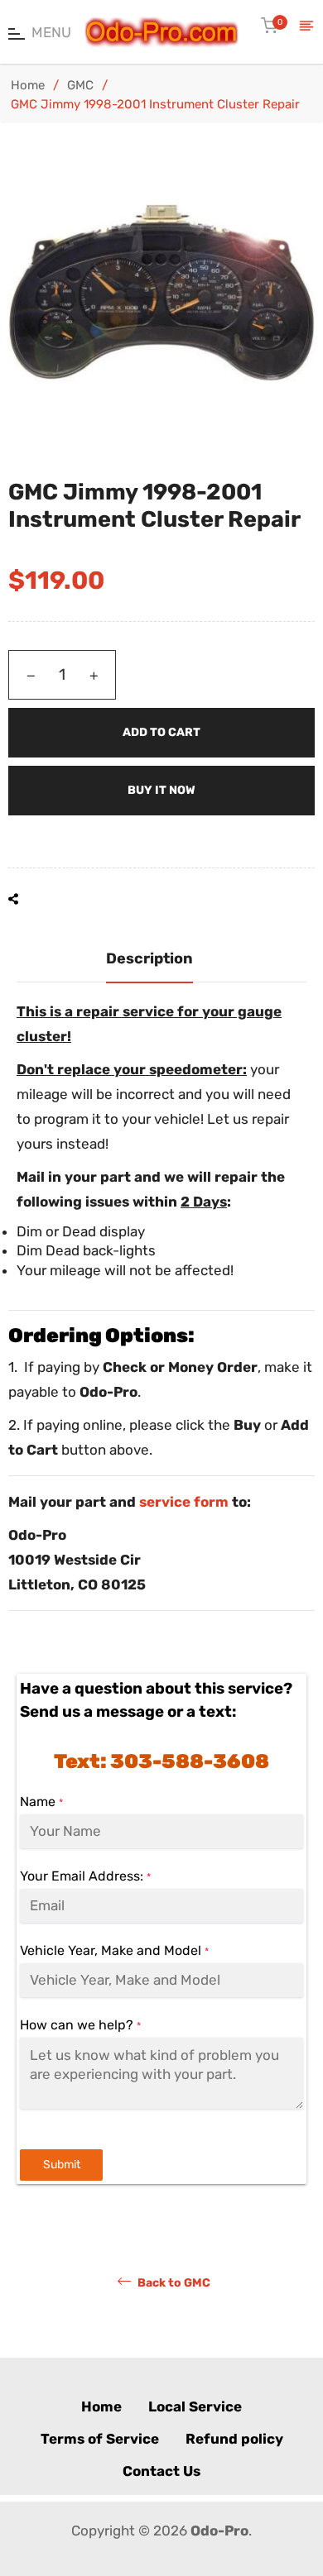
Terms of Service (100, 2439)
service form (184, 1502)
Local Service (195, 2406)
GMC (80, 85)
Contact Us (161, 2471)
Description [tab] (149, 958)
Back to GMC (173, 2282)
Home (28, 85)
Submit (62, 2165)
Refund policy (234, 2439)
